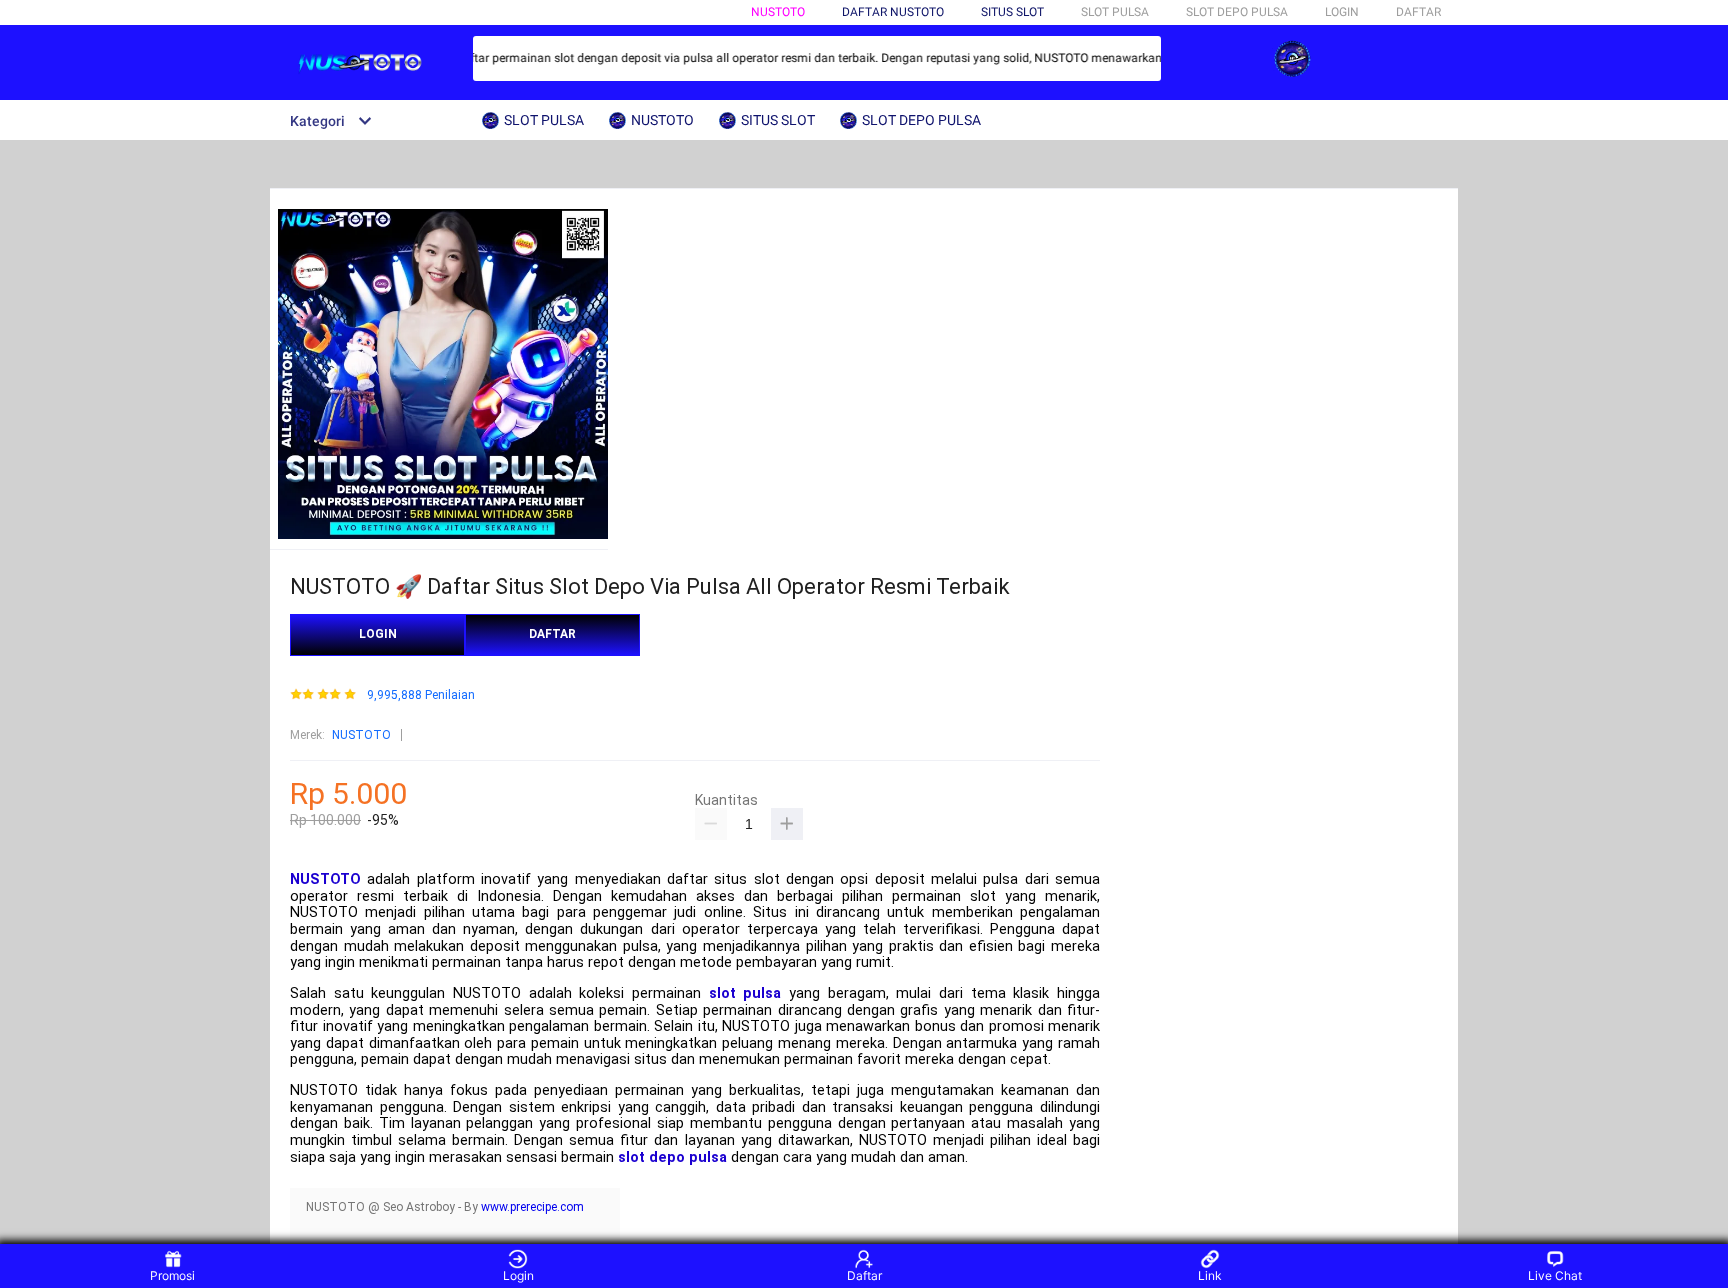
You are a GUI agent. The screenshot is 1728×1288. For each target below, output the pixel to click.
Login (518, 1275)
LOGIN (1342, 12)
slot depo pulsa (672, 1157)
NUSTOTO (778, 12)
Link (1210, 1275)
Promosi (172, 1275)
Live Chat (1555, 1275)
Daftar (864, 1275)
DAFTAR (1418, 12)
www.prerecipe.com (532, 1207)
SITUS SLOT (1012, 12)
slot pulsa (745, 993)
